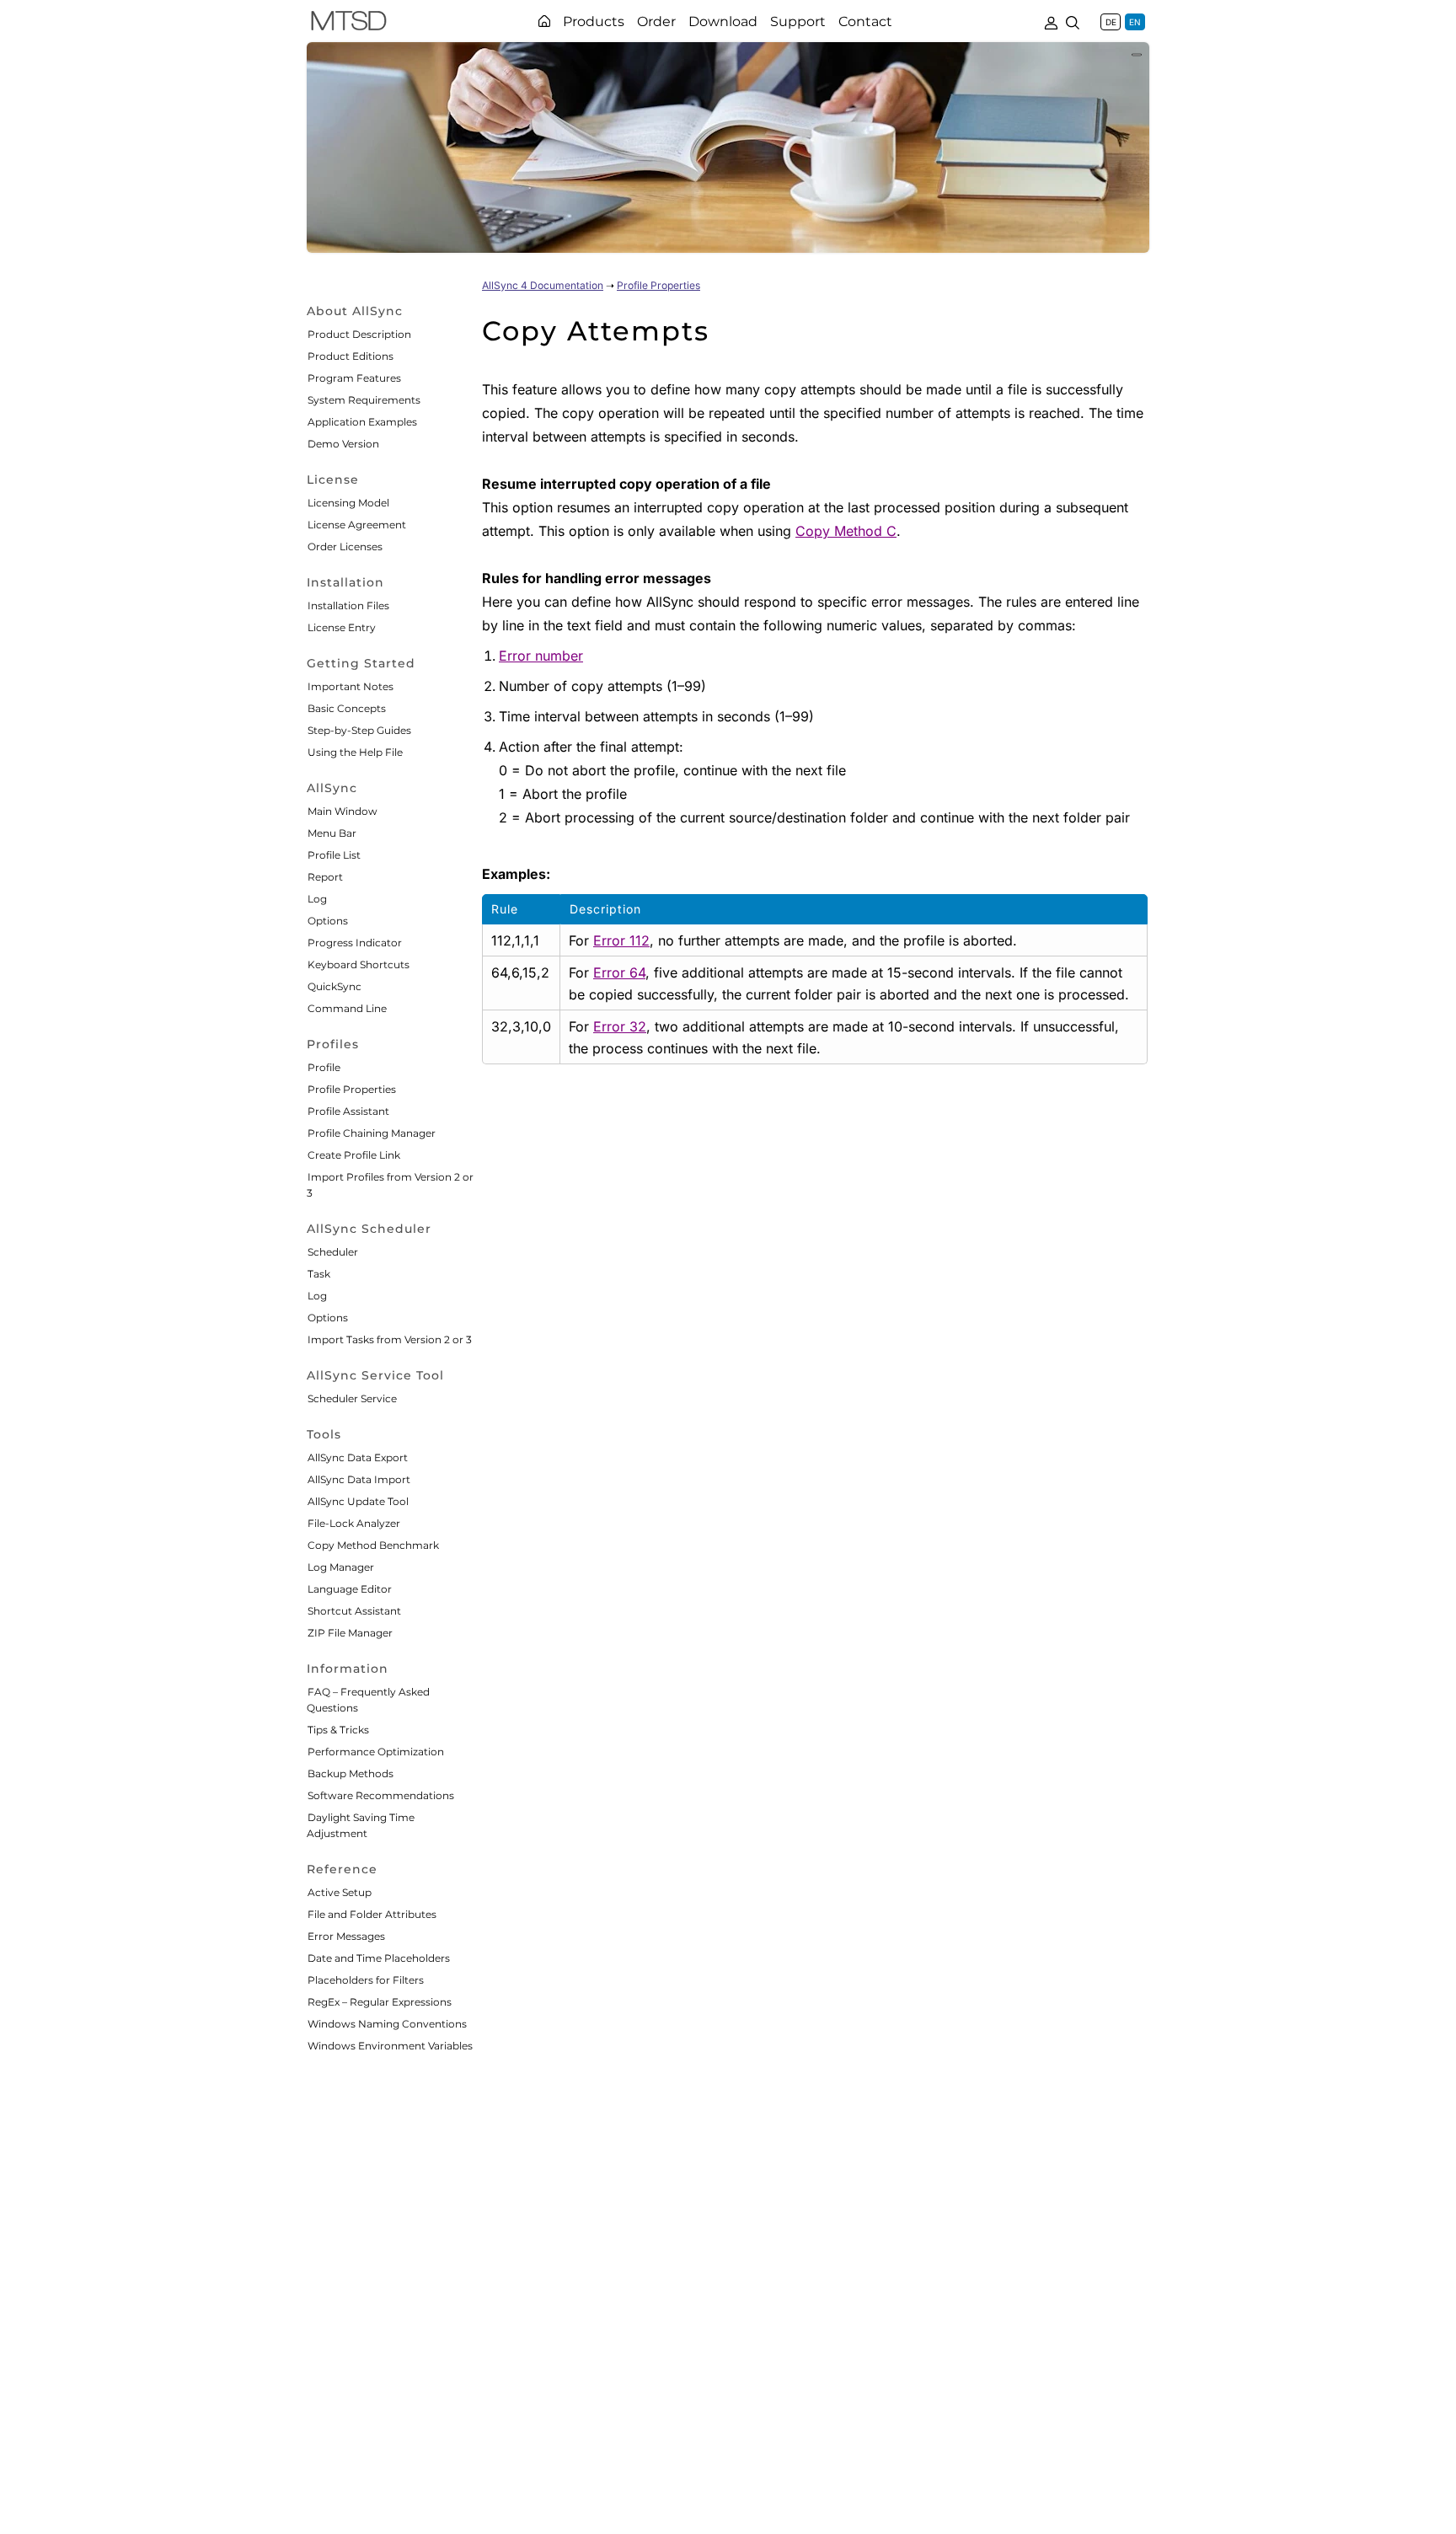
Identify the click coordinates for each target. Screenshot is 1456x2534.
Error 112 (621, 940)
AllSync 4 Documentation (543, 285)
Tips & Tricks (338, 1730)
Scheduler (333, 1252)
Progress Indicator (355, 943)
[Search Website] (1073, 21)
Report (325, 877)
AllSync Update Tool (358, 1501)
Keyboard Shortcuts (359, 964)
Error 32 (620, 1026)
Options (328, 921)
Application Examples (362, 422)
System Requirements (364, 400)
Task (319, 1274)
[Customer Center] (1051, 21)
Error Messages (346, 1936)
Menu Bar (332, 833)
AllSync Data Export (358, 1457)
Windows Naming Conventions (387, 2024)
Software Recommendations (381, 1795)
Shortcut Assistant (354, 1611)
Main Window (343, 811)
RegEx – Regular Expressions (380, 2002)
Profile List (334, 855)
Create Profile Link (354, 1155)
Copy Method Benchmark (373, 1545)
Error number (541, 656)
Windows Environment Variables (390, 2046)
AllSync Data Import (359, 1479)
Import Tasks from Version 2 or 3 (390, 1339)
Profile (324, 1067)
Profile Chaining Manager (372, 1133)
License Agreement (357, 525)
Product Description (359, 334)
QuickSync (335, 986)
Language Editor (350, 1589)
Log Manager (341, 1567)
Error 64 (619, 972)
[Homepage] (544, 21)
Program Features (354, 378)
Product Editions (351, 356)
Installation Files (348, 605)
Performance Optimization (376, 1752)
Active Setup (340, 1892)
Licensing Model (348, 503)
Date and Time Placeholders (379, 1958)
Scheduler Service (352, 1398)
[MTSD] (349, 24)
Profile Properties (352, 1089)
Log (317, 899)
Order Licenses (345, 546)
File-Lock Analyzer (354, 1523)
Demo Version (343, 444)
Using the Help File (355, 752)
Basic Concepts (347, 708)
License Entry (342, 627)
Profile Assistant (348, 1111)
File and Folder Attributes (372, 1914)
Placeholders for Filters (366, 1980)
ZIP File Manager (350, 1633)
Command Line (347, 1008)
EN (1135, 22)
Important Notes (351, 686)
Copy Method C (846, 531)
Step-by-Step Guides (359, 730)
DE (1111, 22)
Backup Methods (351, 1773)
